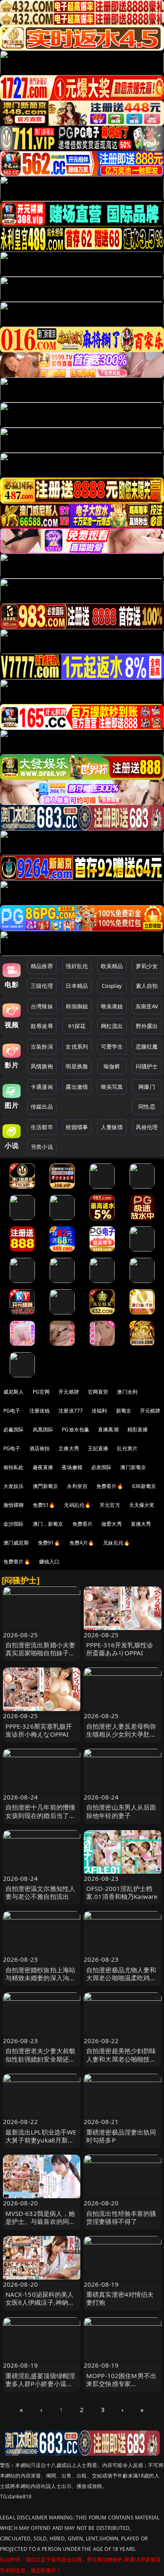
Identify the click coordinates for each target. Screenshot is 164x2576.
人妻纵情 (112, 1127)
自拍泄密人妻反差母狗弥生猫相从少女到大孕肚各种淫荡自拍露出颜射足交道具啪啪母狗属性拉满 (121, 1738)
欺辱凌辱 (42, 1026)
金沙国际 (14, 1524)
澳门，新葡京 (48, 1524)
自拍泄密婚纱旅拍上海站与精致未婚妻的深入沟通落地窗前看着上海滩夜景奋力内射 (41, 1982)
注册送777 (71, 1411)
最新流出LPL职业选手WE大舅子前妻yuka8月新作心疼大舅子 (41, 2140)
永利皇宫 (77, 1486)
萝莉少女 (147, 966)
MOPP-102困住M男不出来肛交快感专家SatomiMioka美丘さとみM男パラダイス (122, 2388)
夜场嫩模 (72, 1467)
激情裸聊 (14, 1505)
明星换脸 (77, 1066)
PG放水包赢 (75, 1430)
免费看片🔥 (110, 1486)
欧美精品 (112, 966)
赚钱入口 (49, 1562)
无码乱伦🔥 (77, 1505)
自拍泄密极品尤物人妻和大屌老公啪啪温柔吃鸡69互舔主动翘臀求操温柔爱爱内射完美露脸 (122, 1982)
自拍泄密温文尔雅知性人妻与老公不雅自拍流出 (41, 1892)
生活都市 (42, 1127)
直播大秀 (141, 1524)
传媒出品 (42, 1106)
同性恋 (147, 1106)
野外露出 (147, 1026)
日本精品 (77, 986)
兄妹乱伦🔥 (116, 1543)
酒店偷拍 (40, 1448)
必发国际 (102, 1467)
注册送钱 (40, 1411)
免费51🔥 (44, 1505)
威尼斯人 (14, 1392)
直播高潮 (108, 1430)
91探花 (77, 1026)
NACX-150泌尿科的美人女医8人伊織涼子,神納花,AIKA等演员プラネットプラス (40, 2306)
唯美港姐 (112, 1006)
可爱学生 (112, 1046)
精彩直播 (138, 1430)
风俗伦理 (147, 1127)
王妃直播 (98, 1448)
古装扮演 (42, 1046)
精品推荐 (42, 966)
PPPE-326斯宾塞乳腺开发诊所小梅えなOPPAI (39, 1730)
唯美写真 (112, 1087)
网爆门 (147, 1087)
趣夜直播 (43, 1467)
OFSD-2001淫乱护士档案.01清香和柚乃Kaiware (122, 1892)
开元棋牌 (69, 1392)
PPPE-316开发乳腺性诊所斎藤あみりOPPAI (120, 1649)
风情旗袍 (42, 1066)
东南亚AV (147, 1006)
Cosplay (112, 986)
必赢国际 (14, 1430)
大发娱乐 (14, 1486)
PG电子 (12, 1411)
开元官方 (110, 1505)
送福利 (99, 1411)
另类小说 (42, 1147)
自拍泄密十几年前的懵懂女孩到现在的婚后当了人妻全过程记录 (41, 1815)
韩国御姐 (77, 1006)
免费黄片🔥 (17, 1562)
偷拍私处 (14, 1467)
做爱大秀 (112, 1524)
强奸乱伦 (77, 966)
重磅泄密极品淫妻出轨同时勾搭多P (121, 2136)
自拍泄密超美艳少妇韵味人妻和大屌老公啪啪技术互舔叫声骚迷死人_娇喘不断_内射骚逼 (121, 2063)
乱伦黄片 (127, 1448)
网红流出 (112, 1026)
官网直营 (98, 1392)
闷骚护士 (147, 1066)
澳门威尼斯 (16, 1543)
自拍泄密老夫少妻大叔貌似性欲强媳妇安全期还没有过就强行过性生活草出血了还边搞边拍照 (41, 2063)
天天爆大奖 (142, 1505)
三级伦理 (42, 986)
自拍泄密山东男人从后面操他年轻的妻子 (121, 1811)
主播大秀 (69, 1448)
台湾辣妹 (42, 1006)
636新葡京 (144, 1486)
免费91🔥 (49, 1543)
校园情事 (77, 1127)
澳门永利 (127, 1392)
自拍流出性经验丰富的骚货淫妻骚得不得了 (121, 2217)
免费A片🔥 (82, 1543)
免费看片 (83, 1524)
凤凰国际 (43, 1430)
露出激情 (77, 1087)
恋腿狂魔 (147, 1046)
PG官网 (41, 1392)
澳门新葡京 (133, 1467)
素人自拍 (147, 986)
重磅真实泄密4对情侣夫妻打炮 (120, 2298)
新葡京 (124, 1411)
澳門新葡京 (46, 1486)
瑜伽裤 (112, 1066)
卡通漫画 (42, 1087)
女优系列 (77, 1046)
